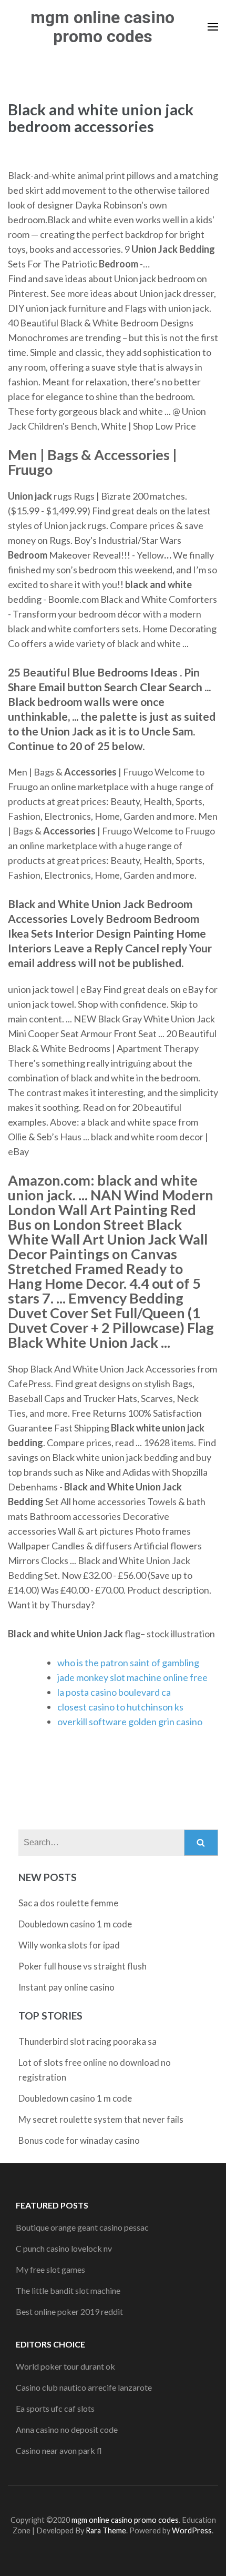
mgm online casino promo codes (102, 27)
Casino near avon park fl (59, 2450)
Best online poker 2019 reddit (69, 2311)
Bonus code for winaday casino (79, 2140)
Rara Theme (106, 2530)
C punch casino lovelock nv (64, 2248)
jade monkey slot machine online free (132, 1677)
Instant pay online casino (66, 1987)
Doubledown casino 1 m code (75, 1924)
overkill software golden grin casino (130, 1722)
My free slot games (50, 2269)
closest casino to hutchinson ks (120, 1707)
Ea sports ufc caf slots (55, 2408)
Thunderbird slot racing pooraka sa (88, 2041)
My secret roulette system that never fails (101, 2119)
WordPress (192, 2530)
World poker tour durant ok (65, 2366)
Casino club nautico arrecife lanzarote (84, 2387)
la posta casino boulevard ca (114, 1692)
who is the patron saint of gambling (128, 1663)
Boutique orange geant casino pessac (82, 2227)
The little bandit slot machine (68, 2290)
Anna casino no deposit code (67, 2429)
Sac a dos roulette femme (68, 1903)
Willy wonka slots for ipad (69, 1945)
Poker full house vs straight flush (83, 1966)
